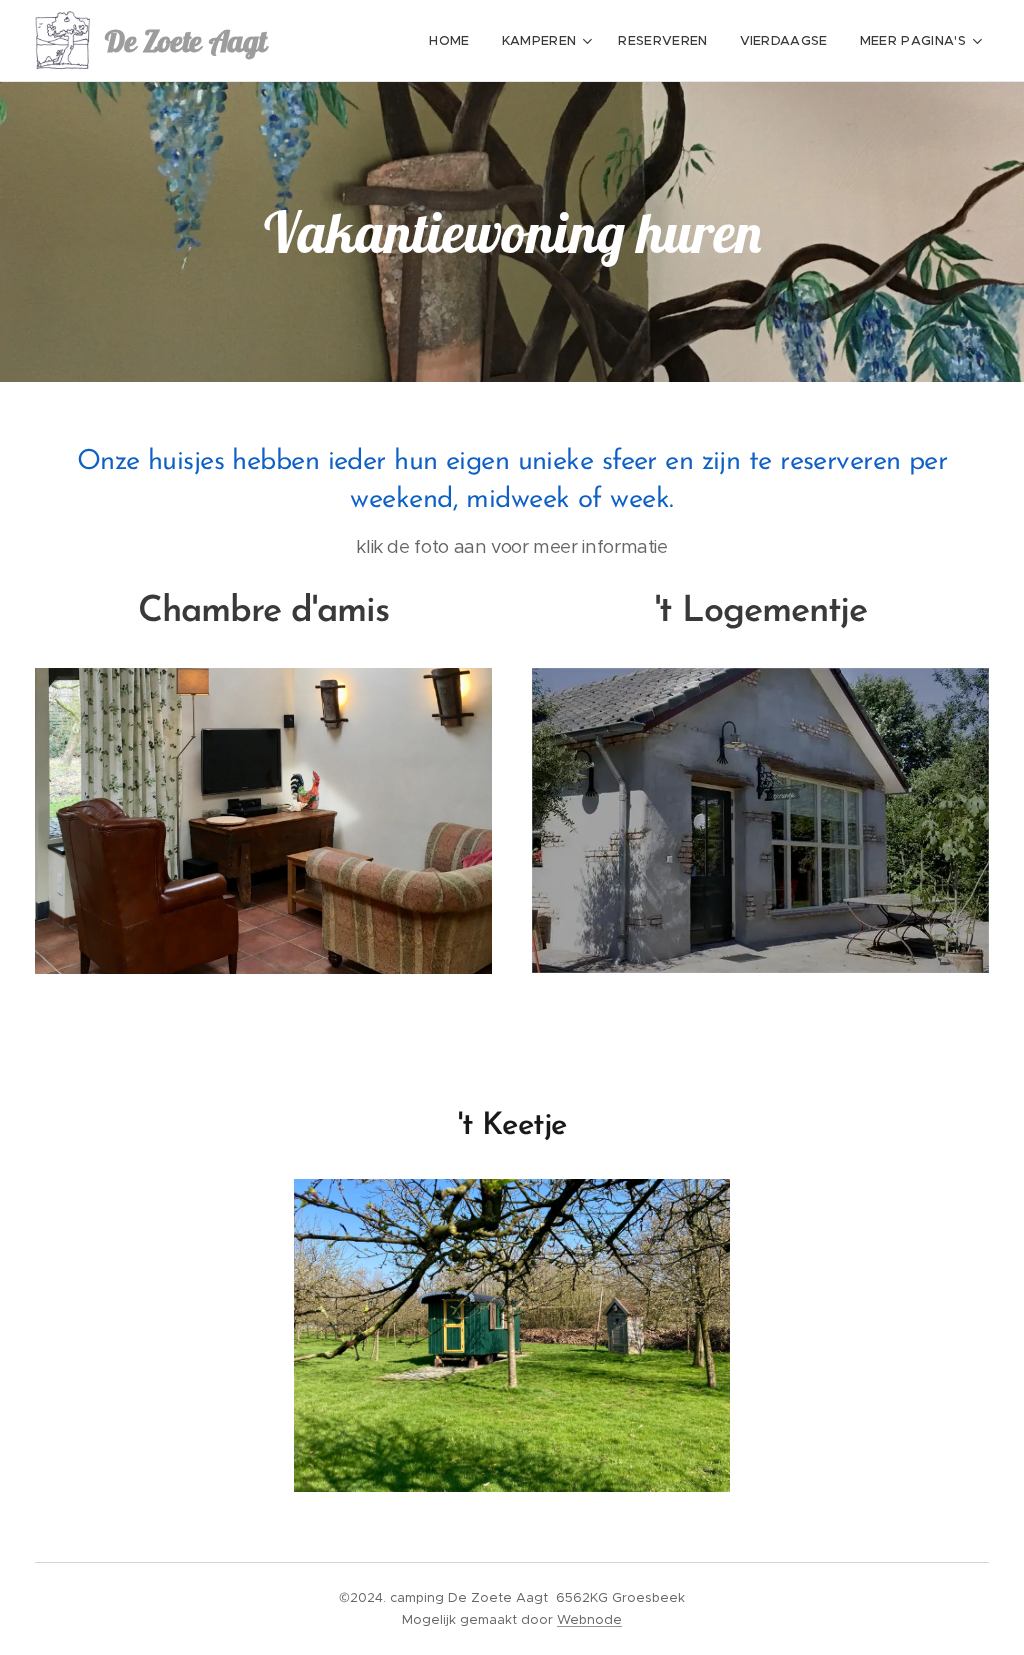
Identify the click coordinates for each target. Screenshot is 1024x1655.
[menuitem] (454, 41)
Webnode (589, 1619)
